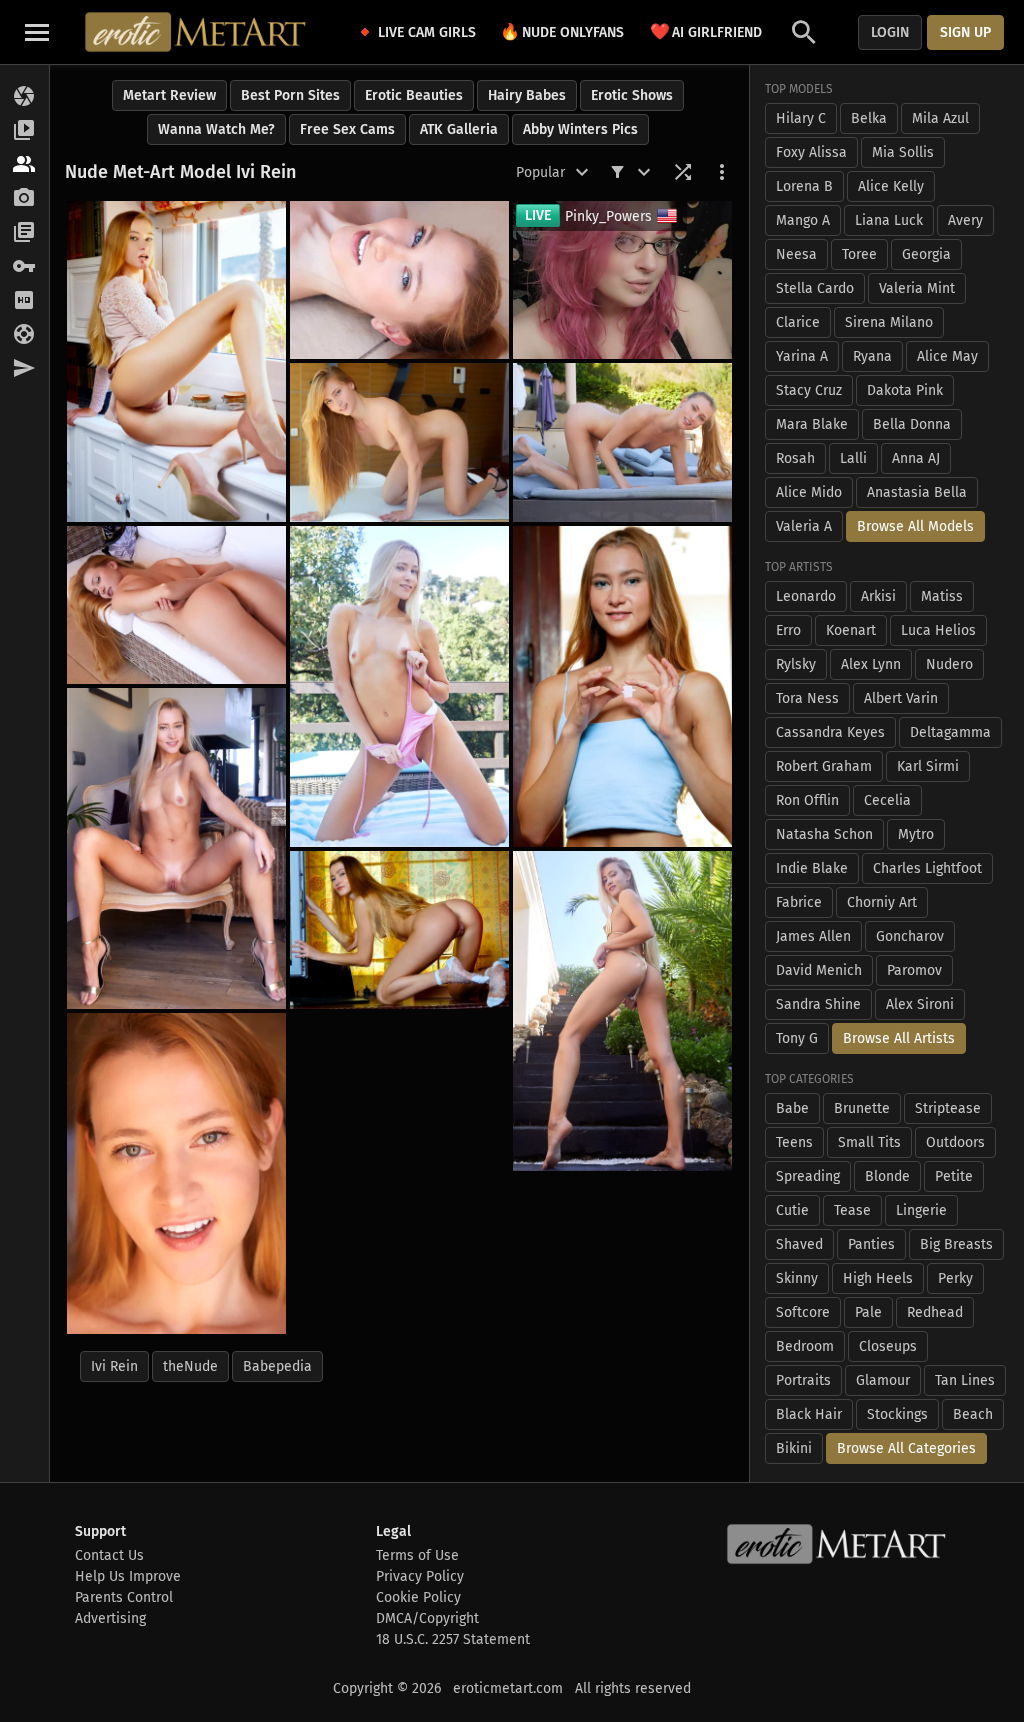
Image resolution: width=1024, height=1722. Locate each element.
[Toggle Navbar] (37, 32)
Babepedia (277, 1366)
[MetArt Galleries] (24, 97)
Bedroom (805, 1346)
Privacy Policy (420, 1576)
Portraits (803, 1380)
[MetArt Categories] (24, 233)
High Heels (878, 1278)
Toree (859, 254)
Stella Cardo (815, 288)
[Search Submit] (804, 32)
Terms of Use (417, 1555)
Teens (794, 1142)
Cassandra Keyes (830, 732)
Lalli (853, 458)
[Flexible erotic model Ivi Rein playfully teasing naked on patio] (176, 605)
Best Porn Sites (290, 95)
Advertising (110, 1618)
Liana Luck (889, 220)
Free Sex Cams (347, 129)
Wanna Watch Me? (216, 129)
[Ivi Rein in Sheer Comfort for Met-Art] (176, 848)
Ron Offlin (807, 800)
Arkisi (878, 596)
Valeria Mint (917, 288)
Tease (852, 1210)
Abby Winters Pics (580, 129)
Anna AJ (916, 458)
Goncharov (910, 936)
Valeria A (804, 526)
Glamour (883, 1380)
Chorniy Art (882, 902)
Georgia (926, 254)
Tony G (797, 1038)
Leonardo (806, 596)
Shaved (799, 1244)
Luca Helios (938, 630)
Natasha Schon (824, 834)
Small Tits (869, 1142)
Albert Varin (901, 698)
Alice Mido (809, 492)
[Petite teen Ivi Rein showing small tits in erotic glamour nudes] (399, 280)
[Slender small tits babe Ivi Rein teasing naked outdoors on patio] (622, 442)
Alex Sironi (920, 1004)
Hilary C (801, 118)
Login (890, 32)
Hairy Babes (527, 95)
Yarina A (802, 356)
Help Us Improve (128, 1576)
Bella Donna (912, 424)
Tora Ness (807, 698)
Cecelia (887, 800)
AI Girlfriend (706, 31)
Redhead (935, 1312)
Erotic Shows (632, 95)
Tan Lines (965, 1380)
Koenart (851, 630)
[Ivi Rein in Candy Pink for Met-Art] (399, 686)
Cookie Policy (418, 1597)
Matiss (942, 596)
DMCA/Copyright (427, 1618)
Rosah (795, 458)
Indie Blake (812, 868)
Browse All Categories (906, 1448)
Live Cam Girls (427, 32)
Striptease (948, 1108)
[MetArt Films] (24, 131)
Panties (871, 1244)
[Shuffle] (683, 172)
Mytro (916, 834)
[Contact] (24, 369)
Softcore (803, 1312)
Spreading (808, 1176)
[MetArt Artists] (24, 199)
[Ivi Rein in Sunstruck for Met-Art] (622, 1011)
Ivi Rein (114, 1366)
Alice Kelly (891, 186)
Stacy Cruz (809, 390)
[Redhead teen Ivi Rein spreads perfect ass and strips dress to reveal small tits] (176, 1173)
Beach (973, 1414)
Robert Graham (824, 766)
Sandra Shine (818, 1004)
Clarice (798, 322)
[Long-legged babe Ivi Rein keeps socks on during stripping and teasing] (399, 930)
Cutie (792, 1210)
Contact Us (109, 1555)
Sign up (965, 32)
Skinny (797, 1278)
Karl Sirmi (928, 766)
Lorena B (804, 186)
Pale (868, 1312)
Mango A (803, 220)
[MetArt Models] (24, 165)
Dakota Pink (905, 390)
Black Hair (809, 1414)
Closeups (888, 1346)
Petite (954, 1176)
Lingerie (921, 1210)
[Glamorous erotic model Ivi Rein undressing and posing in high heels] (399, 442)
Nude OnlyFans (562, 31)
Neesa (796, 254)
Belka (869, 118)
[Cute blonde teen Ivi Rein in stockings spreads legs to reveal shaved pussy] (622, 686)
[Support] (24, 335)
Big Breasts (956, 1244)
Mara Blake (812, 424)
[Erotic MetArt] (196, 32)
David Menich (819, 970)
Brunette (862, 1108)
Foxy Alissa (811, 152)
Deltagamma (950, 732)
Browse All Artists (899, 1038)
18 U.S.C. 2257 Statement (453, 1639)
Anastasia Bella (917, 492)
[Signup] (24, 301)
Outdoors (955, 1142)
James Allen (813, 936)
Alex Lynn (871, 664)
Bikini (794, 1448)
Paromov (914, 970)
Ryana (872, 356)
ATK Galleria (459, 129)
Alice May (947, 356)
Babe (792, 1108)
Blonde (887, 1176)
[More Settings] (722, 172)
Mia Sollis (903, 152)
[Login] (24, 267)
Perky (955, 1278)
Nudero (949, 664)
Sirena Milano (889, 322)
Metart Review (169, 95)
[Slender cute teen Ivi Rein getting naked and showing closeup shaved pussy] (176, 361)
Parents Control (124, 1597)
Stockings (897, 1414)
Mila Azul (940, 118)
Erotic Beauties (414, 95)
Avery (965, 220)
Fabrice (799, 902)
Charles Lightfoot (927, 868)
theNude (190, 1366)
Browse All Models (915, 526)
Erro (788, 630)
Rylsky (796, 664)
